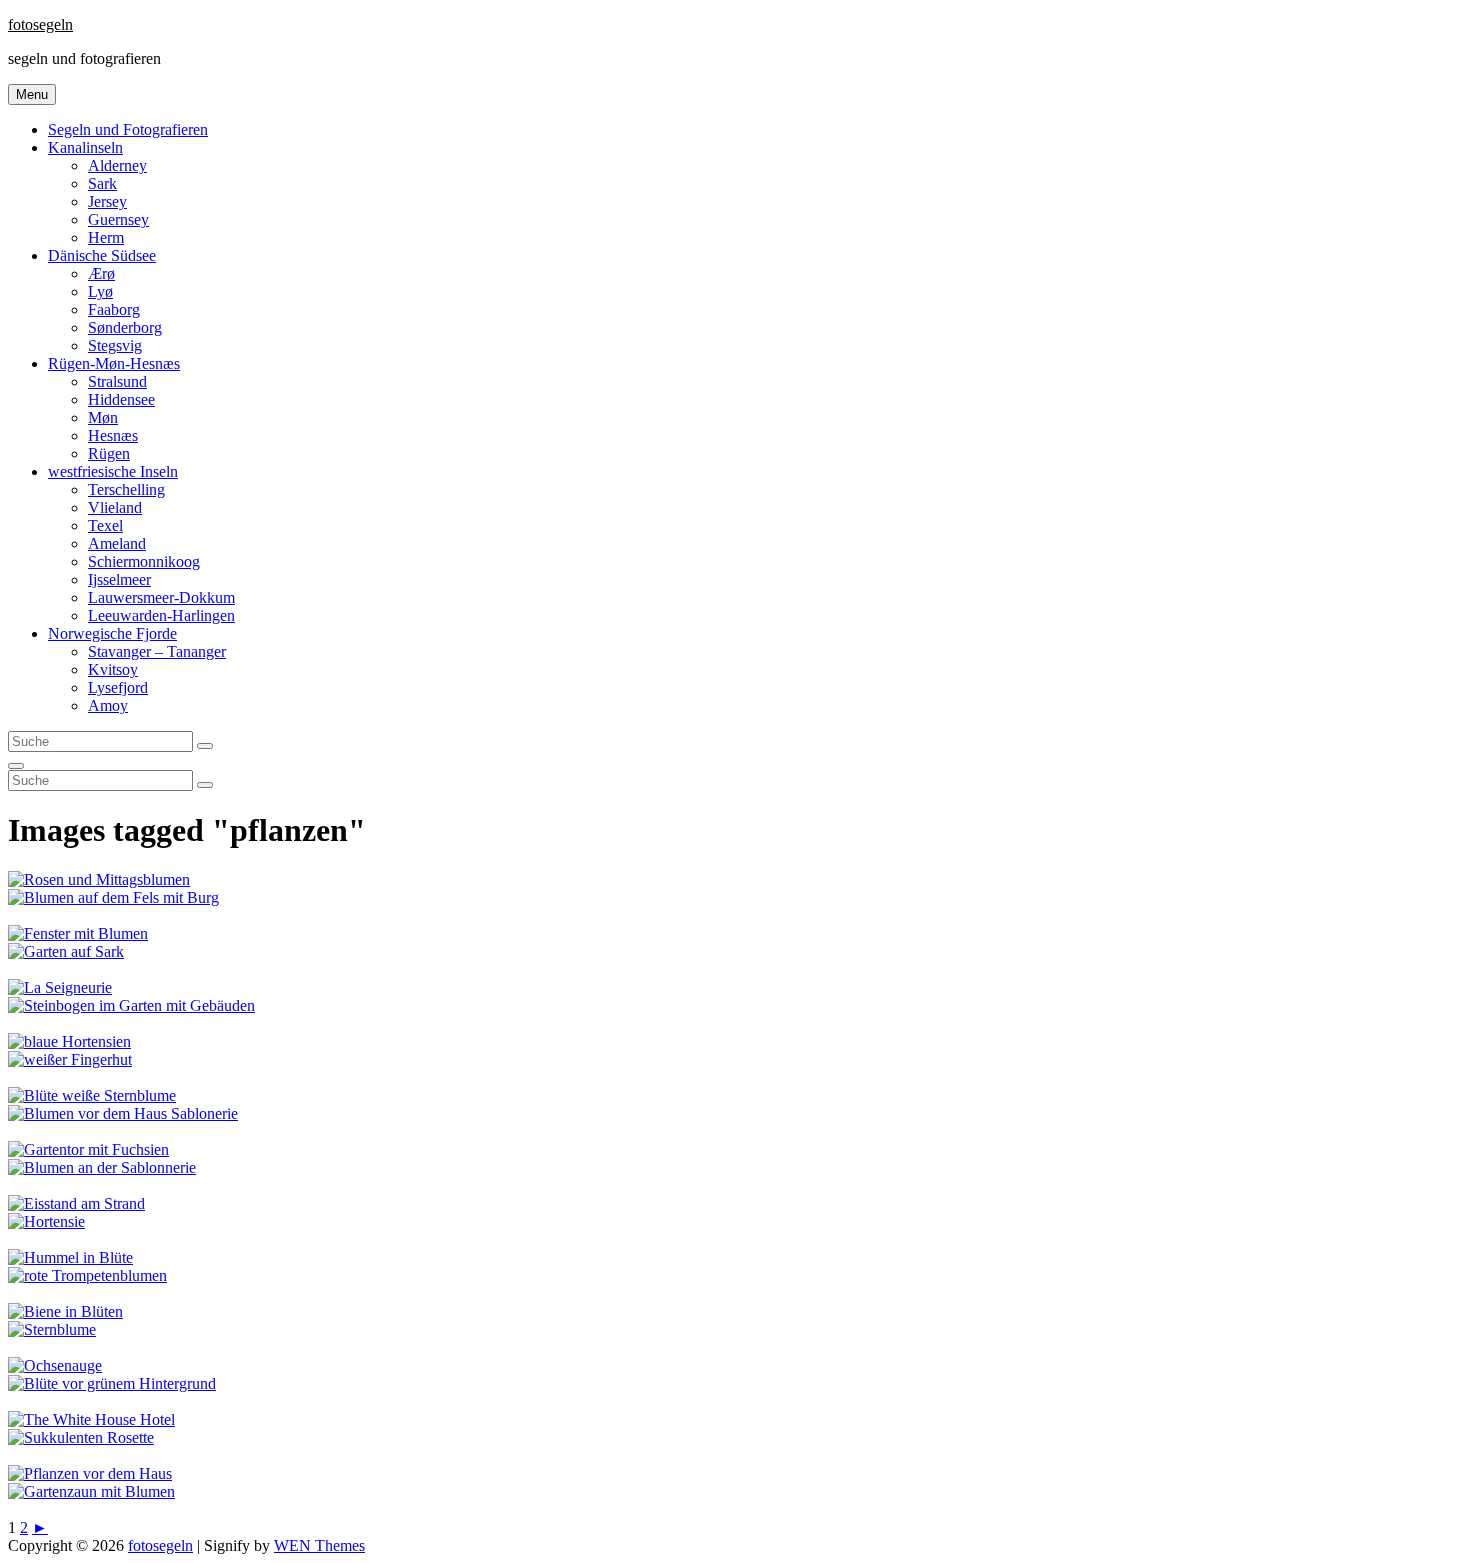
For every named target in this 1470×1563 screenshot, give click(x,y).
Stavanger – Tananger (157, 651)
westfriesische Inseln (113, 471)
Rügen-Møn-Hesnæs (114, 363)
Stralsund (117, 381)
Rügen (109, 453)
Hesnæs (113, 435)
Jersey (107, 201)
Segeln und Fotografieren (128, 129)
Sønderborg (125, 327)
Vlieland (115, 507)
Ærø (101, 273)
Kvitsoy (113, 669)
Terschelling (126, 489)
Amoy (108, 705)
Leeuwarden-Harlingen (161, 615)
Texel (105, 525)
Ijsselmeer (119, 579)
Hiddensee (121, 399)
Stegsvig (115, 345)
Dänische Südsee (102, 255)
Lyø (100, 291)
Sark (102, 183)
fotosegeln (40, 24)
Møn (103, 417)
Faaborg (114, 309)
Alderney (117, 165)
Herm (106, 237)
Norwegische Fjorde (112, 633)
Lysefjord (118, 687)
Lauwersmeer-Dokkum (161, 597)
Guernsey (118, 219)
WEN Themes (319, 1545)
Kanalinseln (85, 147)
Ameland (117, 543)
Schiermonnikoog (144, 561)
